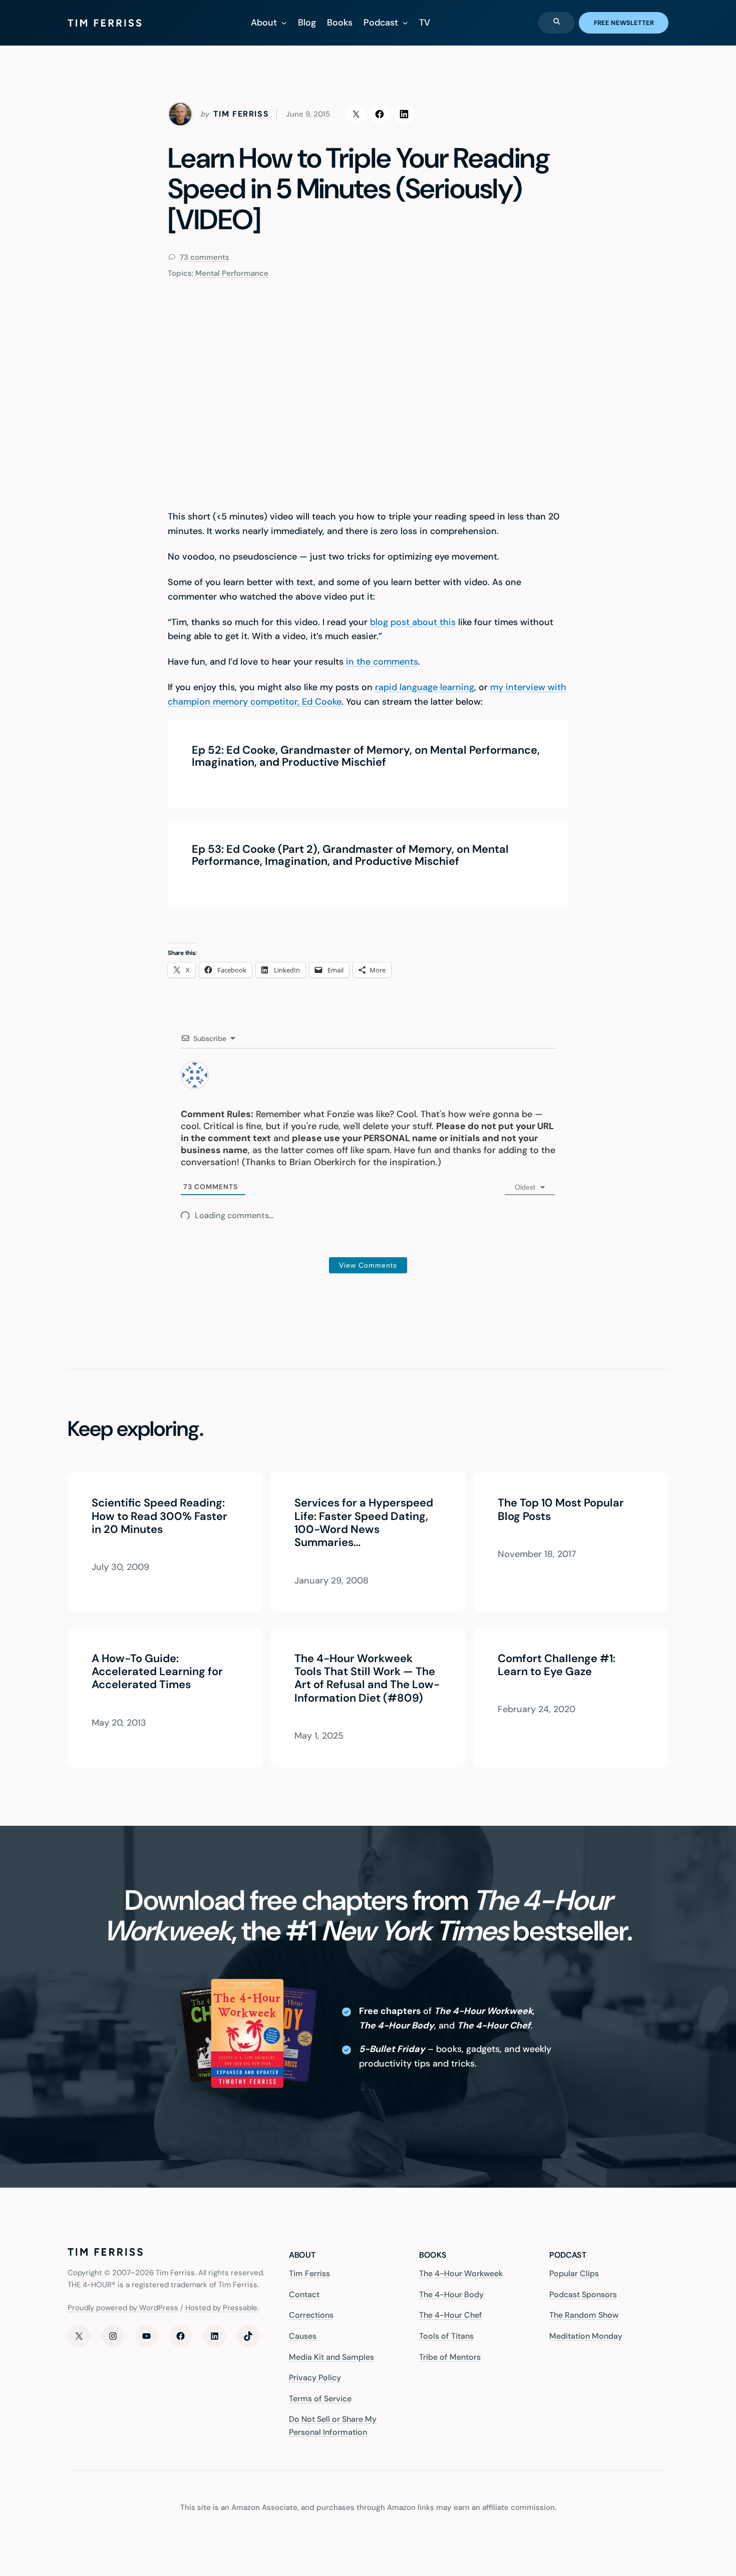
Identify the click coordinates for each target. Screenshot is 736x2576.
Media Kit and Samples (331, 2357)
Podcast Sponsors (583, 2294)
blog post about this (413, 622)
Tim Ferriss (309, 2273)
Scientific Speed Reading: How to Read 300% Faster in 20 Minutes (159, 1516)
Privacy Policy (315, 2378)
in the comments (382, 662)
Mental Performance (232, 273)
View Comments (368, 1265)
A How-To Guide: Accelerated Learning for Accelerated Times (157, 1671)
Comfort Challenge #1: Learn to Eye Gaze (557, 1665)
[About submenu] (284, 23)
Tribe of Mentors (450, 2357)
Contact (304, 2294)
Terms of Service (320, 2399)
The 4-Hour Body (451, 2294)
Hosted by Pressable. (222, 2308)
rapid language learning (425, 687)
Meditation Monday (586, 2336)
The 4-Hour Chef (451, 2315)
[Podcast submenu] (405, 23)
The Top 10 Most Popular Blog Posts (561, 1510)
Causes (303, 2336)
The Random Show (584, 2315)
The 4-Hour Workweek (461, 2273)
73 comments (204, 257)
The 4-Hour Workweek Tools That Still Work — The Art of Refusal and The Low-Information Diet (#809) (367, 1678)
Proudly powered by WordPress (123, 2308)
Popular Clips (574, 2273)
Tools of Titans (446, 2336)
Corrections (311, 2315)
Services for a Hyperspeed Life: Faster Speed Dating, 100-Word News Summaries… (364, 1523)
